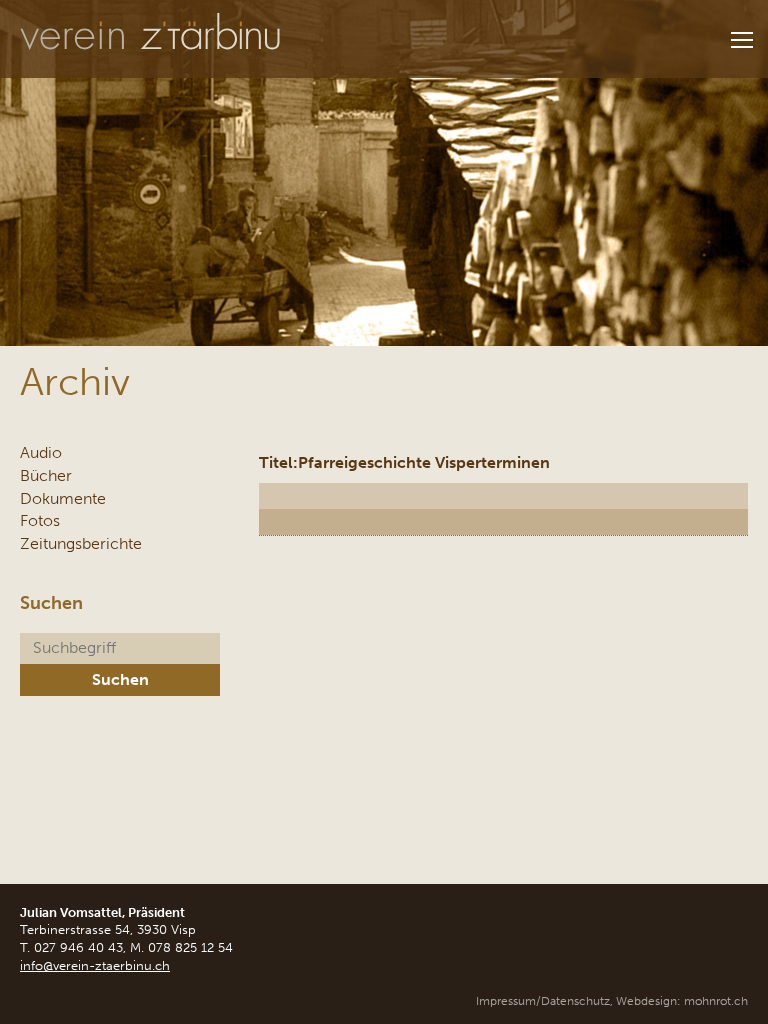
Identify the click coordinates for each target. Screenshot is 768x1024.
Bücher (46, 475)
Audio (41, 452)
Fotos (40, 520)
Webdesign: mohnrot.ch (682, 1001)
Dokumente (63, 498)
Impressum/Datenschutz (543, 1001)
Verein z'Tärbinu (150, 32)
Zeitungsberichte (81, 543)
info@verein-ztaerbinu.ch (95, 965)
